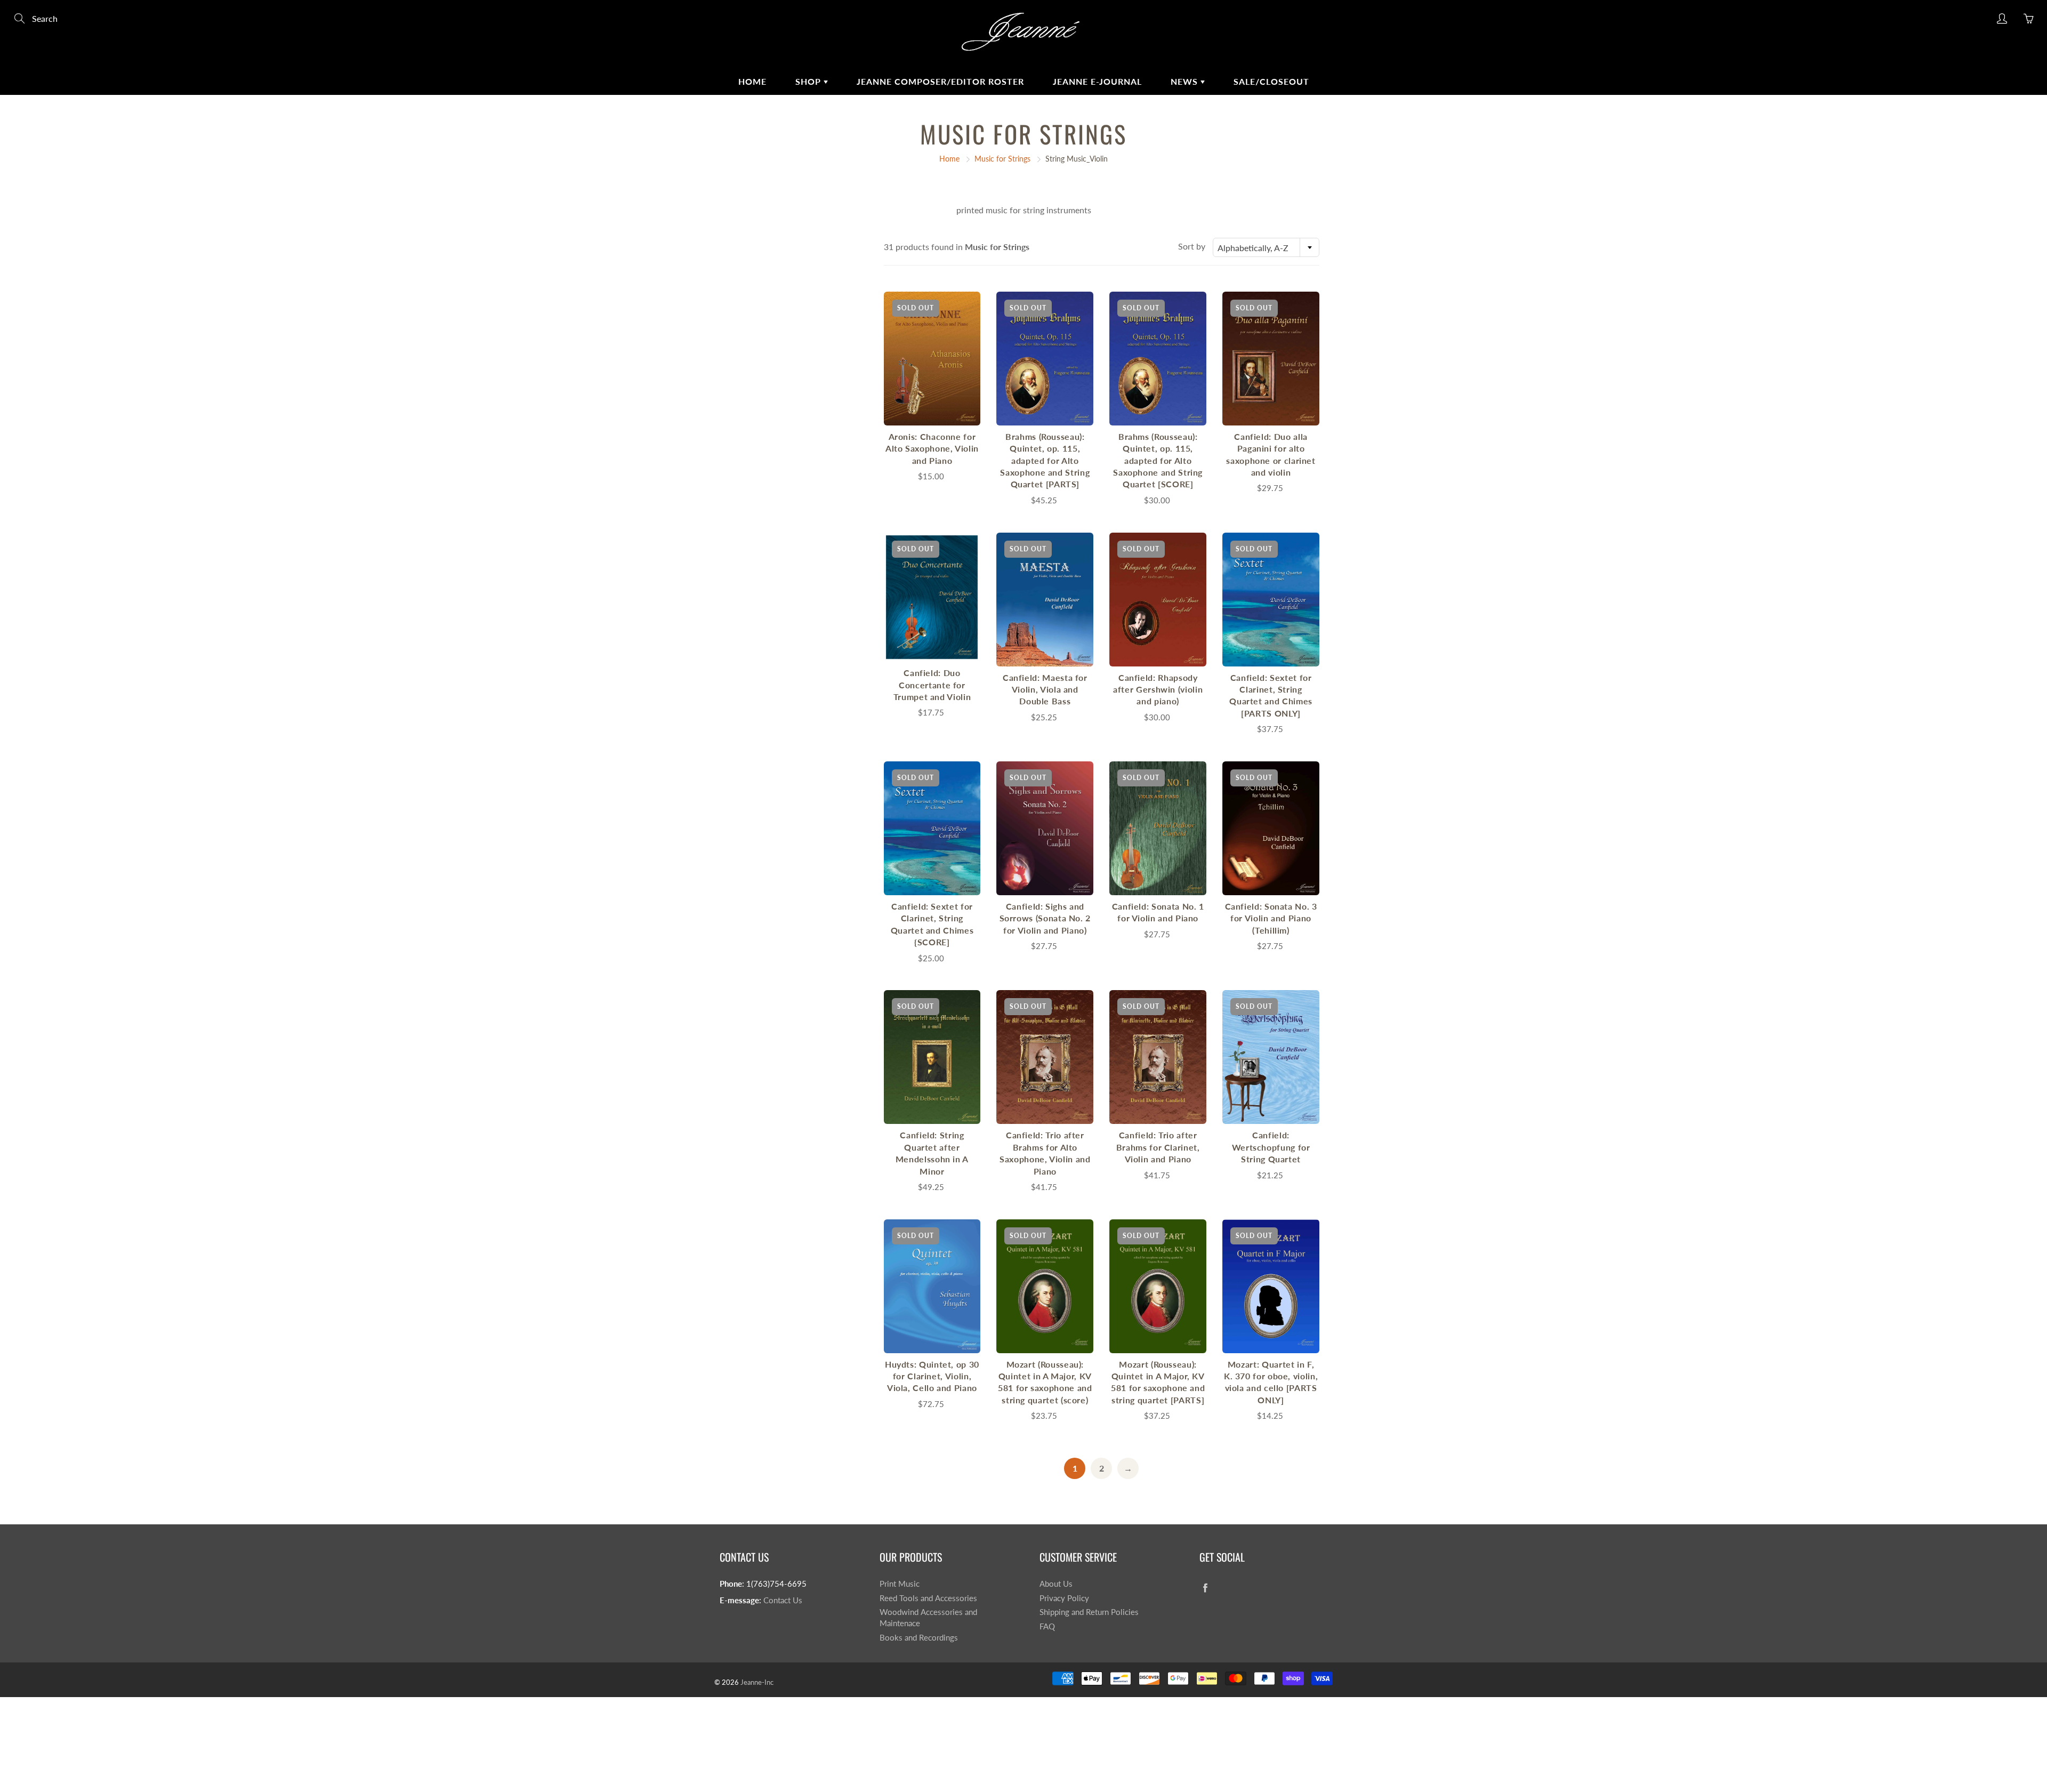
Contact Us (783, 1600)
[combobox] (1266, 247)
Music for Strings (1002, 159)
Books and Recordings (919, 1638)
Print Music (900, 1584)
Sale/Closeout (1271, 81)
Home (752, 81)
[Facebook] (1205, 1588)
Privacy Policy (1064, 1598)
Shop (809, 81)
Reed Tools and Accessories (928, 1598)
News (1186, 81)
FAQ (1047, 1626)
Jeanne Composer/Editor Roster (940, 81)
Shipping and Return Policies (1089, 1612)
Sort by (1192, 246)
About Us (1056, 1584)
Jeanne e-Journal (1097, 81)
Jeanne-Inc (757, 1682)
